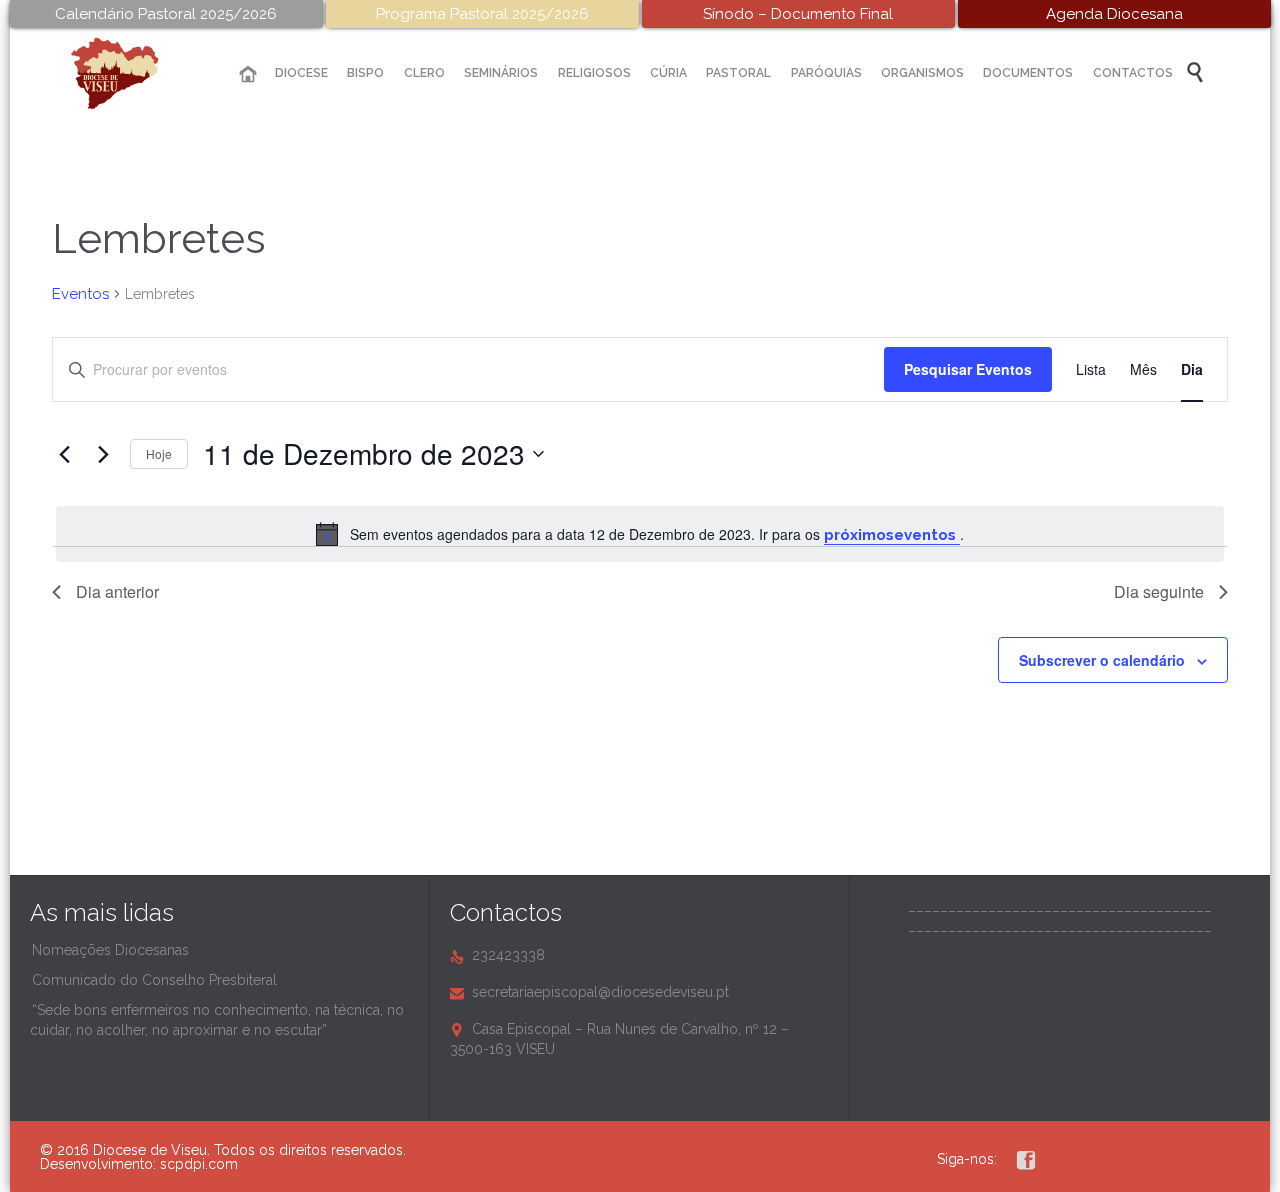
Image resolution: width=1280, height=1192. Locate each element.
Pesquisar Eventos (968, 369)
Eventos (80, 294)
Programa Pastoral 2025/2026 (482, 14)
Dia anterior (117, 591)
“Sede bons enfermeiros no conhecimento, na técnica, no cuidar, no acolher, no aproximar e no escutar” (217, 1020)
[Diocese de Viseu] (130, 73)
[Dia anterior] (64, 454)
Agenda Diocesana (1114, 14)
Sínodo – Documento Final (798, 14)
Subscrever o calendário (1102, 660)
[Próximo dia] (103, 454)
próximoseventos (892, 535)
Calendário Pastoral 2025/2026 (166, 14)
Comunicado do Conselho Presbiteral (154, 980)
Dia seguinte (1159, 591)
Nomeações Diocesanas (110, 950)
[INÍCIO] (248, 74)
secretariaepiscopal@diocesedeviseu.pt (589, 992)
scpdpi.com (199, 1164)
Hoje (159, 453)
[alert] (640, 534)
